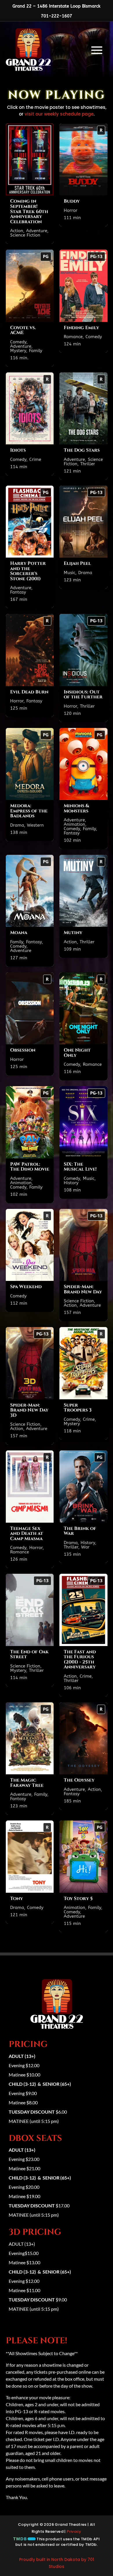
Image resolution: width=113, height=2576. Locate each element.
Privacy (74, 2531)
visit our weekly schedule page (59, 114)
